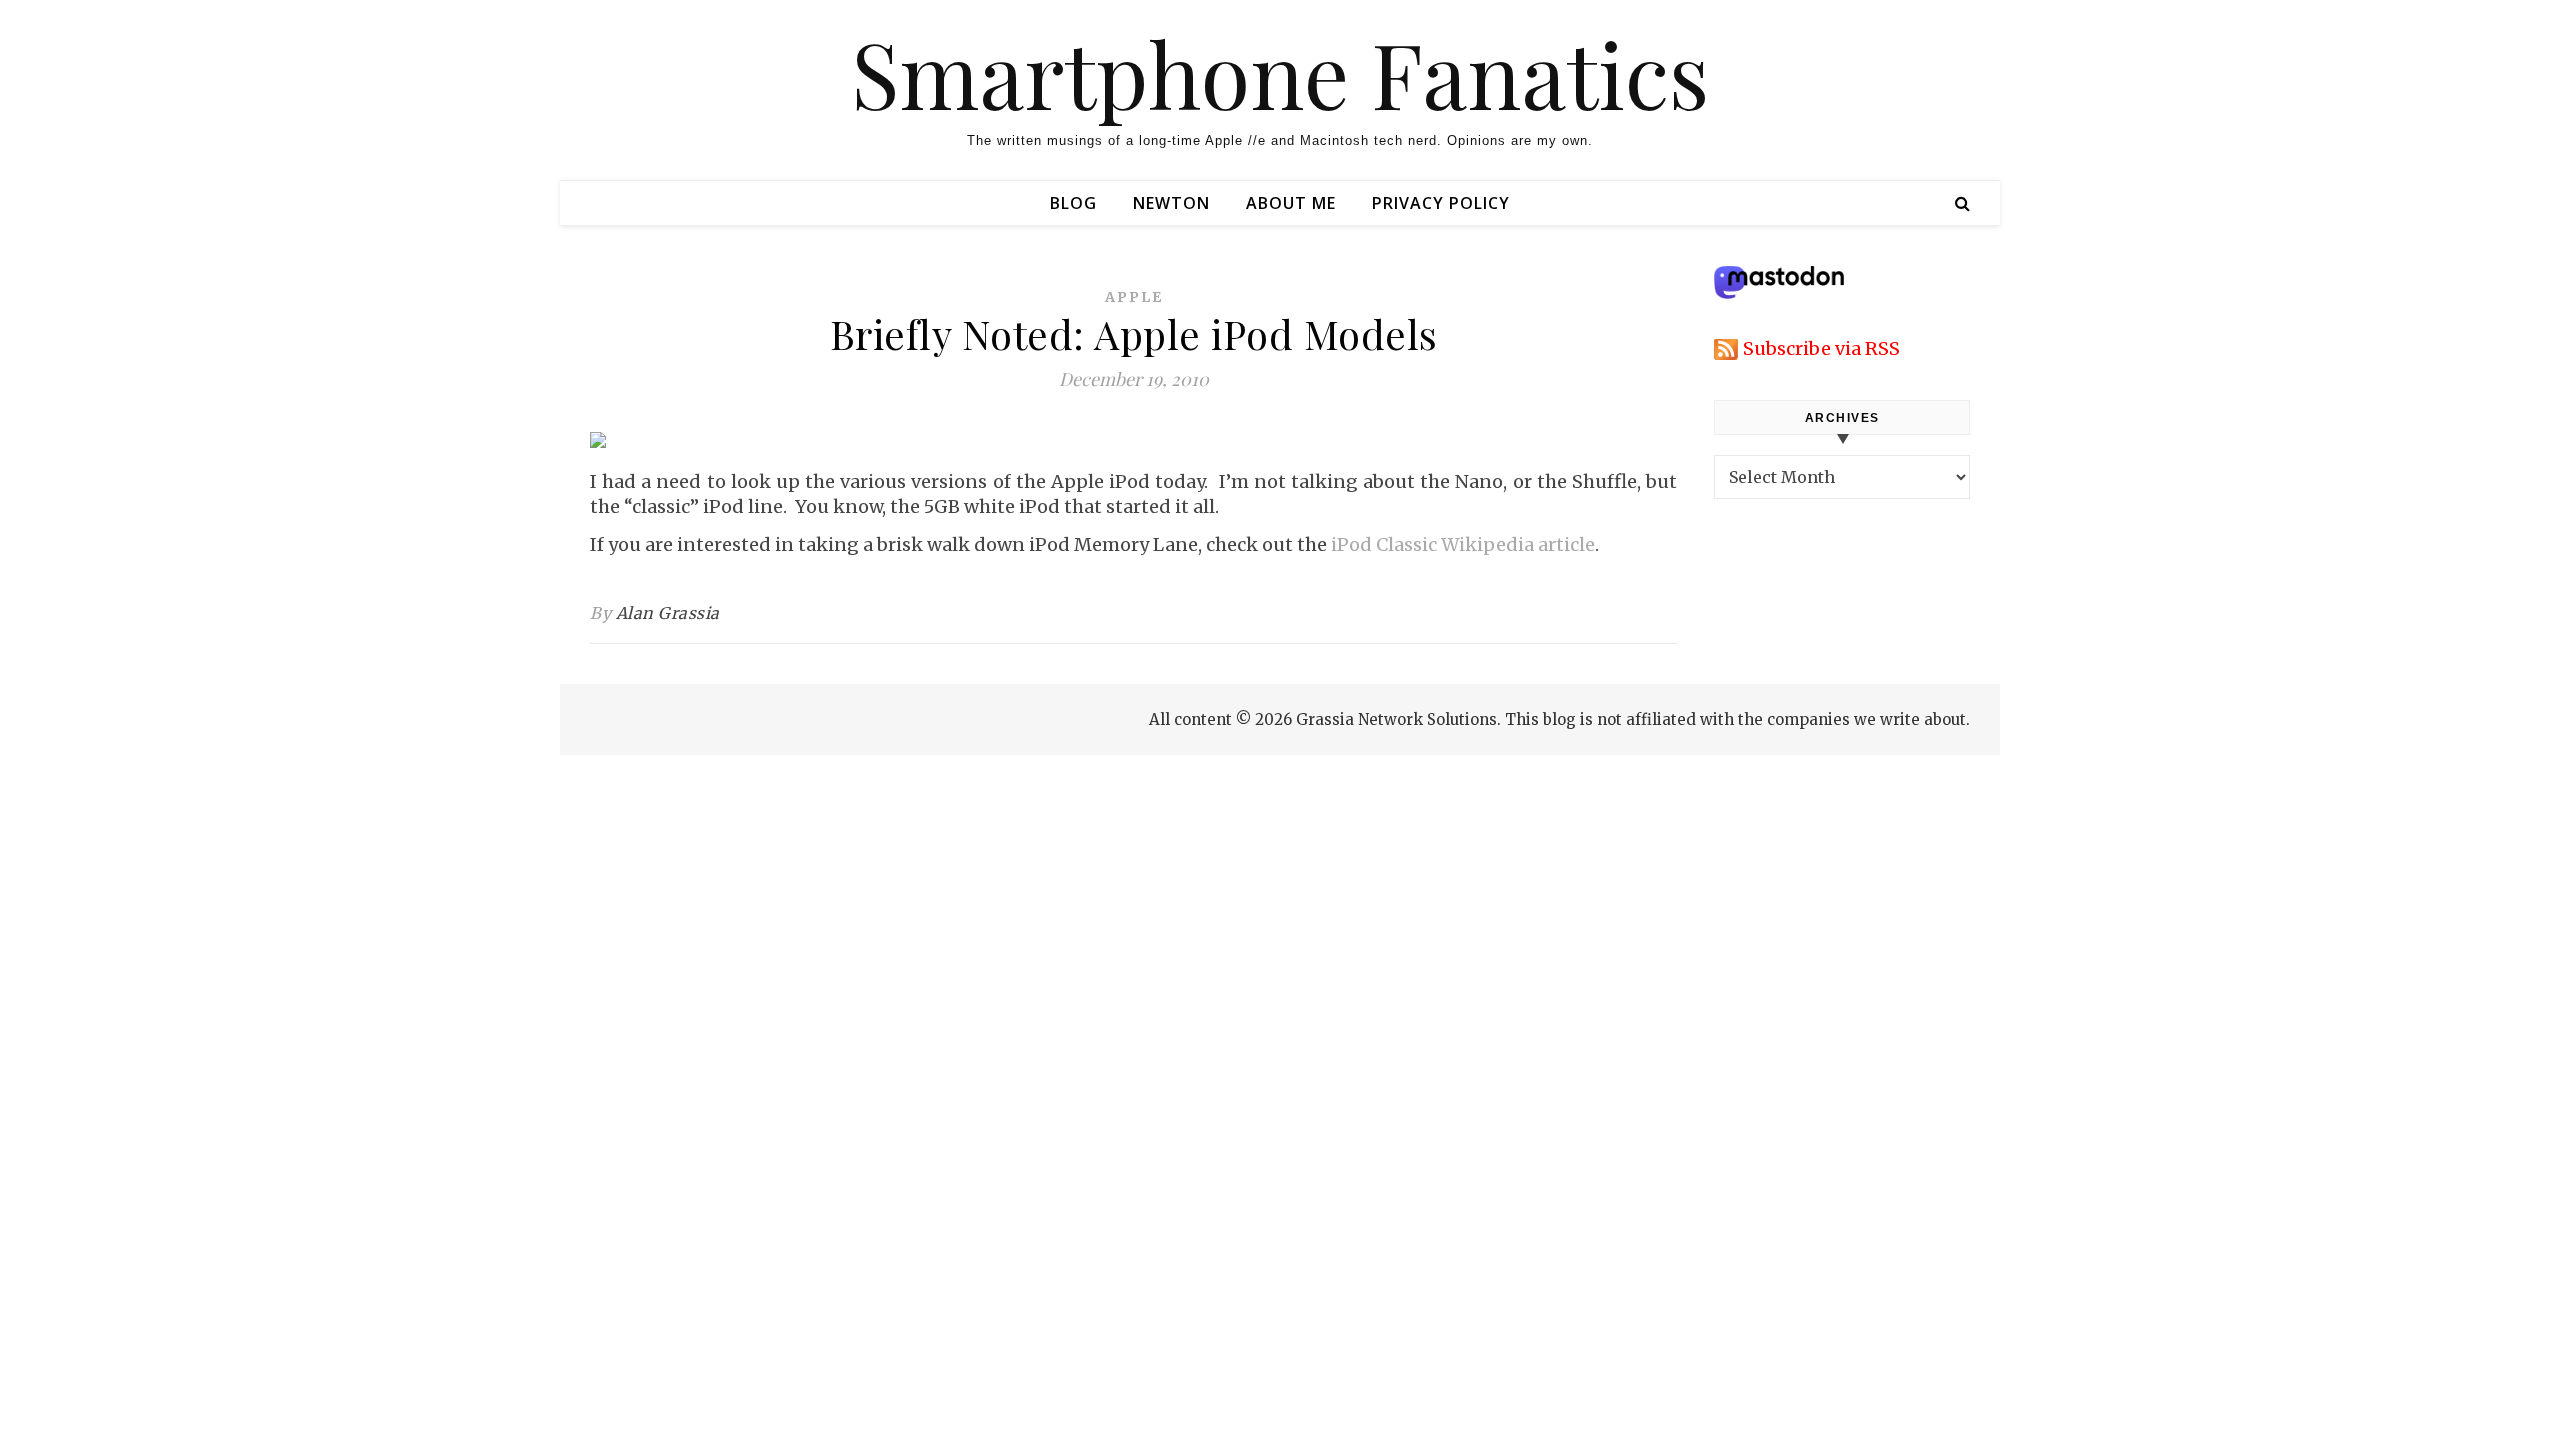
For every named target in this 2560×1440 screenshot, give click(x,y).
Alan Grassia (668, 613)
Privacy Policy (1441, 203)
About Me (1291, 203)
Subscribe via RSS (1821, 348)
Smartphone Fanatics (1280, 73)
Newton (1171, 203)
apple (1134, 297)
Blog (1073, 203)
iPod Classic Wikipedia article (1463, 544)
